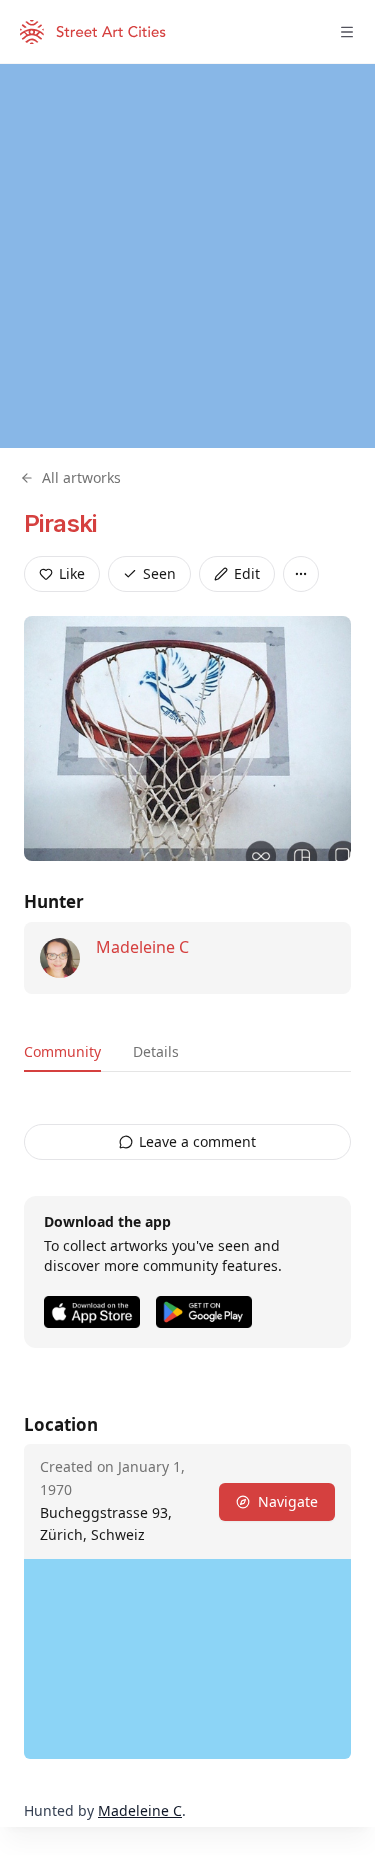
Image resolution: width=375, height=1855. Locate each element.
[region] (187, 256)
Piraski (60, 523)
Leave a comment (197, 1141)
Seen (159, 573)
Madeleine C (142, 947)
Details (156, 1051)
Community (62, 1051)
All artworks (81, 477)
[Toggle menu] (347, 32)
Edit (247, 573)
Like (72, 573)
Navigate (288, 1501)
